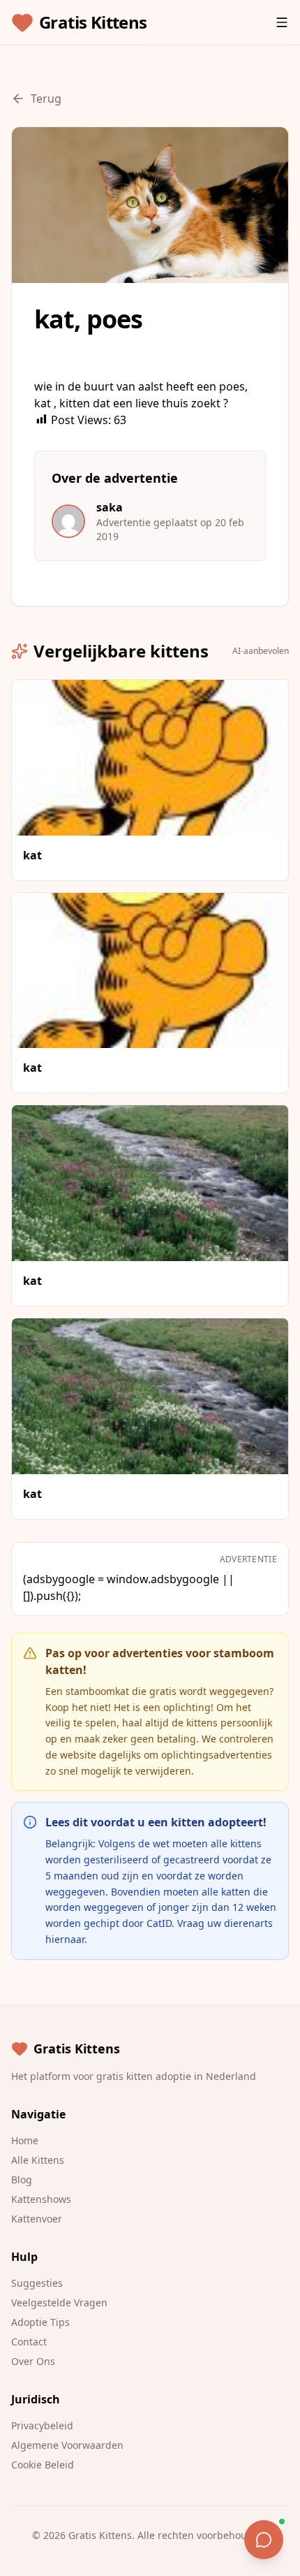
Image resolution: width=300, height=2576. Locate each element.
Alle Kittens (38, 2160)
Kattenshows (41, 2199)
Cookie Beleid (43, 2465)
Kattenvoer (37, 2219)
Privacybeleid (42, 2425)
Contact (29, 2342)
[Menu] (282, 22)
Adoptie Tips (40, 2322)
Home (25, 2140)
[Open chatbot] (264, 2540)
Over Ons (33, 2361)
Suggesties (37, 2283)
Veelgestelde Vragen (59, 2302)
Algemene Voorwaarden (67, 2445)
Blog (22, 2180)
